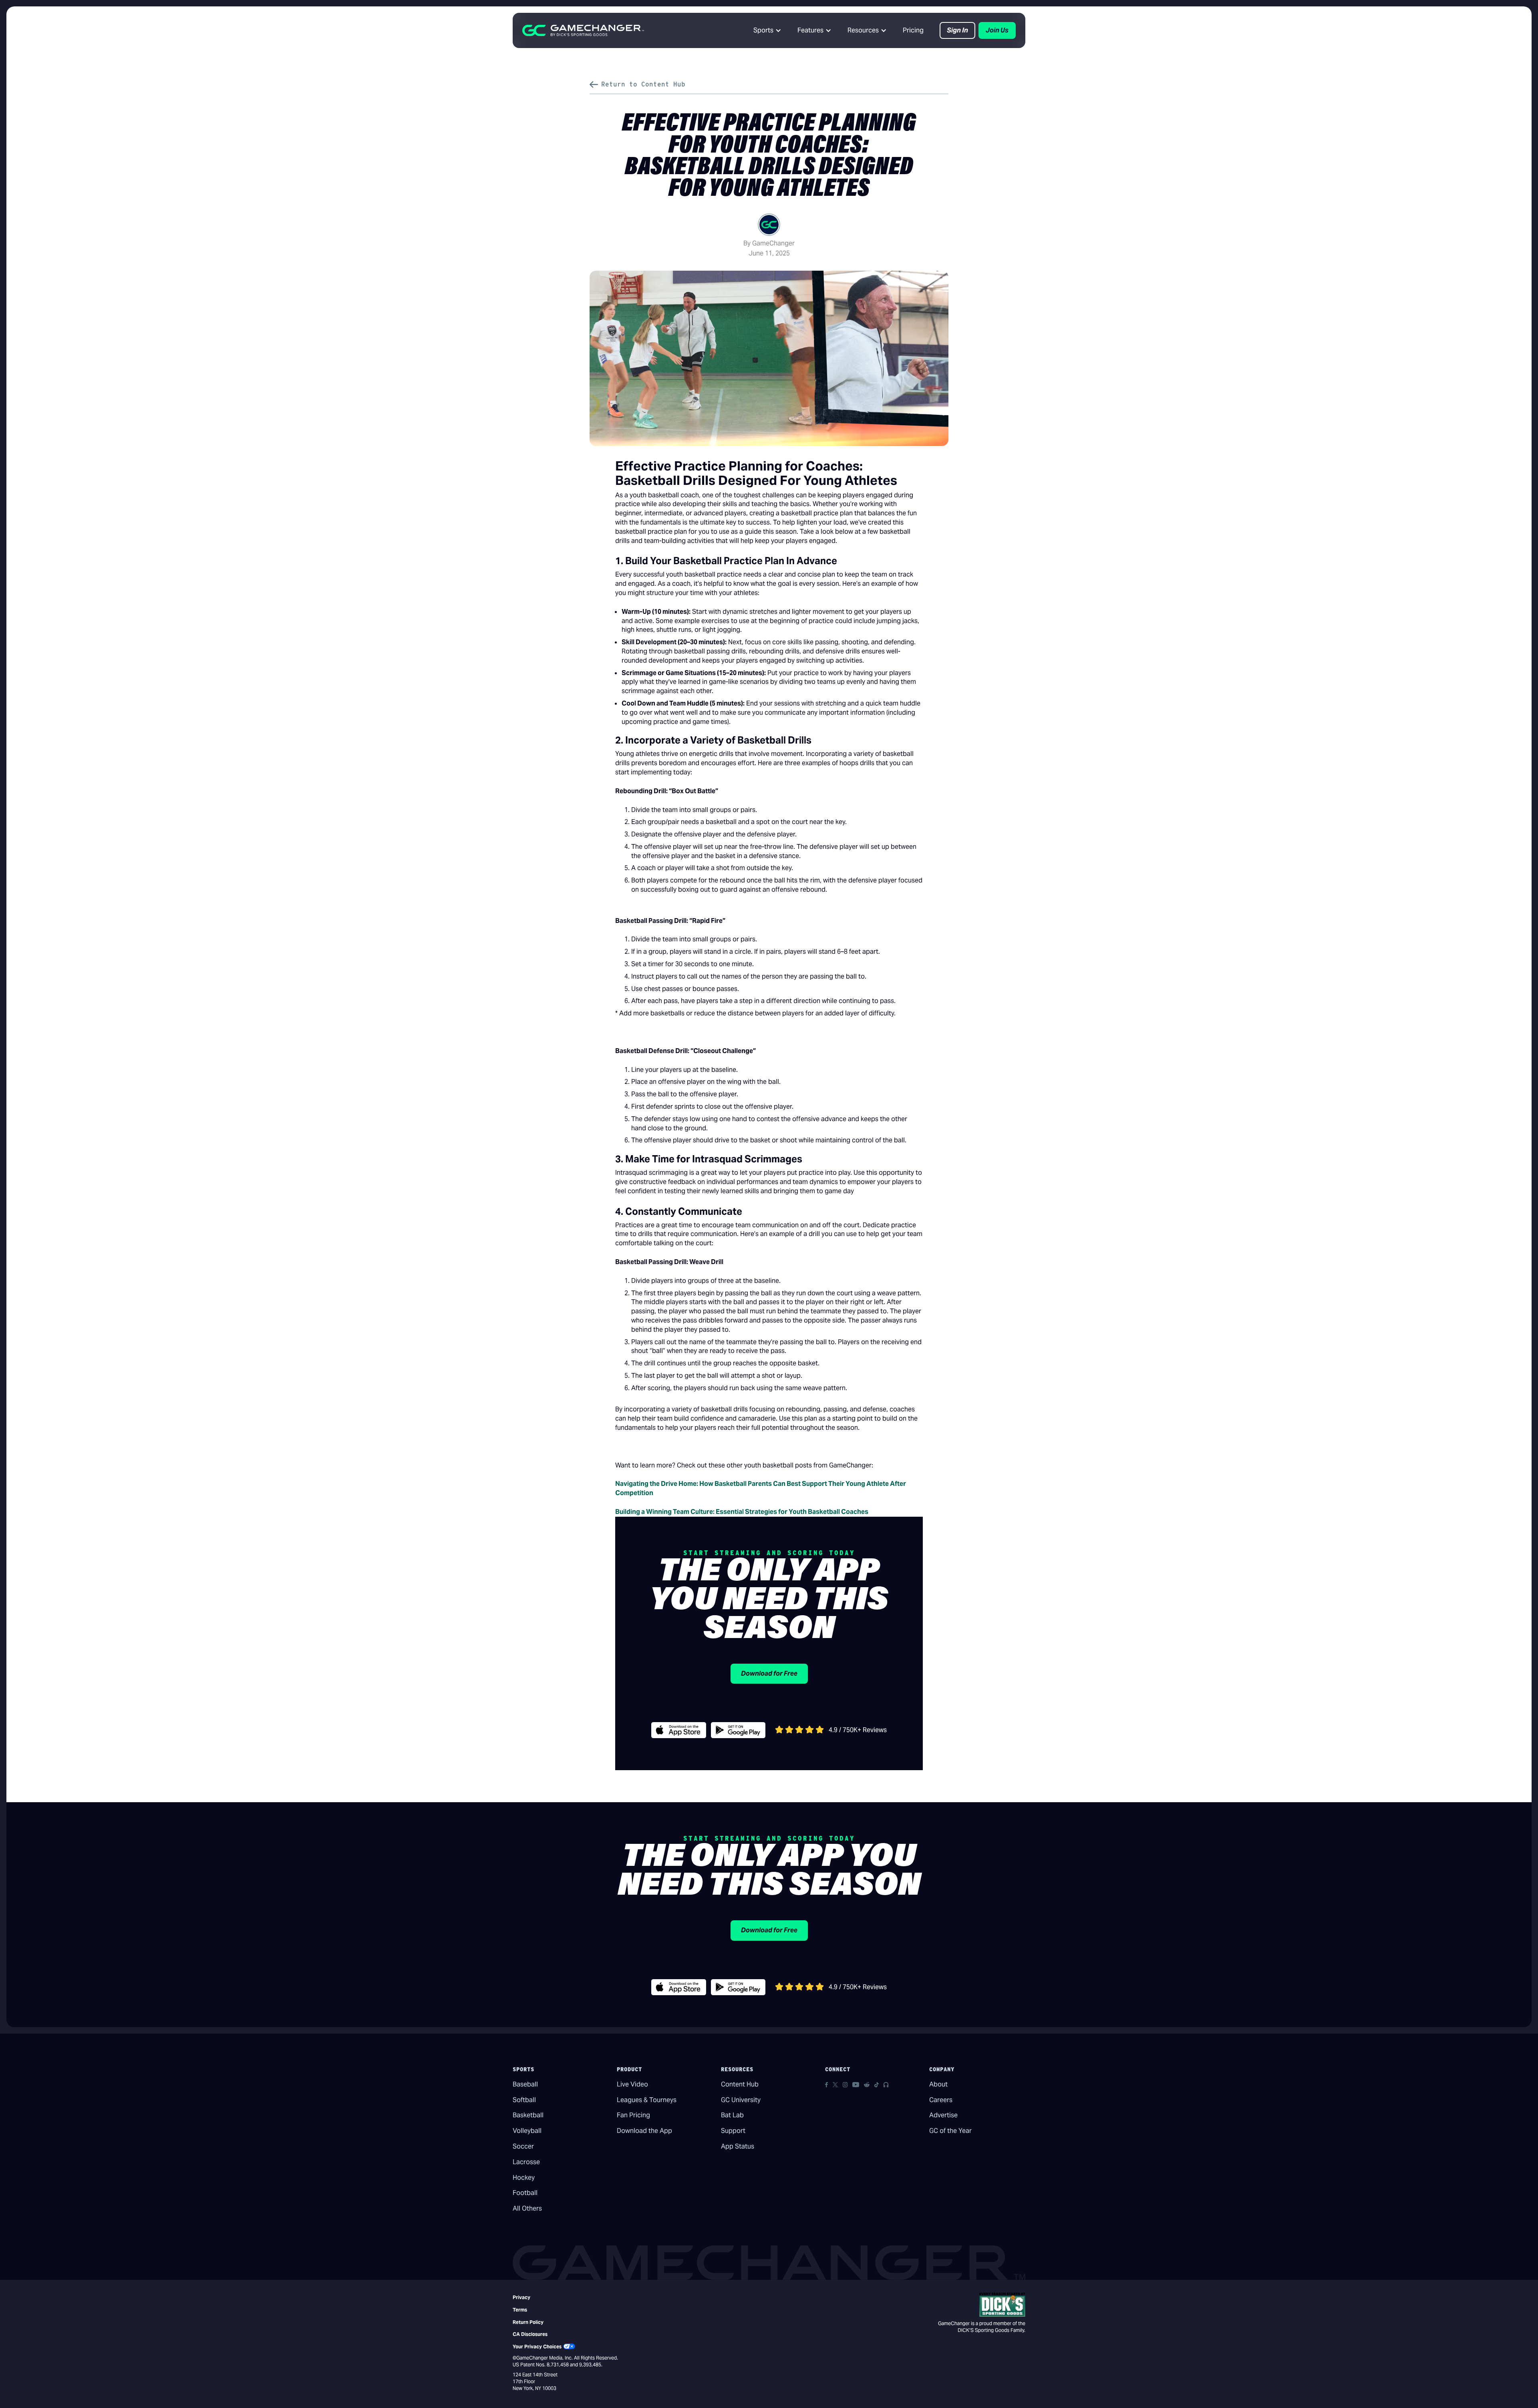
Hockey (524, 2178)
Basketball (528, 2115)
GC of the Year (950, 2131)
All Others (527, 2208)
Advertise (943, 2115)
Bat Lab (732, 2115)
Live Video (632, 2084)
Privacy (521, 2297)
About (938, 2084)
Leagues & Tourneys (647, 2100)
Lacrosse (526, 2162)
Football (525, 2193)
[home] (583, 30)
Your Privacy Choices (537, 2347)
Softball (524, 2100)
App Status (738, 2146)
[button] (767, 30)
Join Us (997, 30)
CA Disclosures (530, 2334)
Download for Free (769, 1673)
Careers (941, 2100)
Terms (520, 2310)
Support (733, 2131)
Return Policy (528, 2322)
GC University (741, 2100)
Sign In (957, 30)
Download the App (644, 2131)
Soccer (523, 2146)
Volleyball (527, 2131)
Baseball (525, 2084)
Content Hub (740, 2084)
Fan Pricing (633, 2115)
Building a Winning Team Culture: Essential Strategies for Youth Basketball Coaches (742, 1512)
